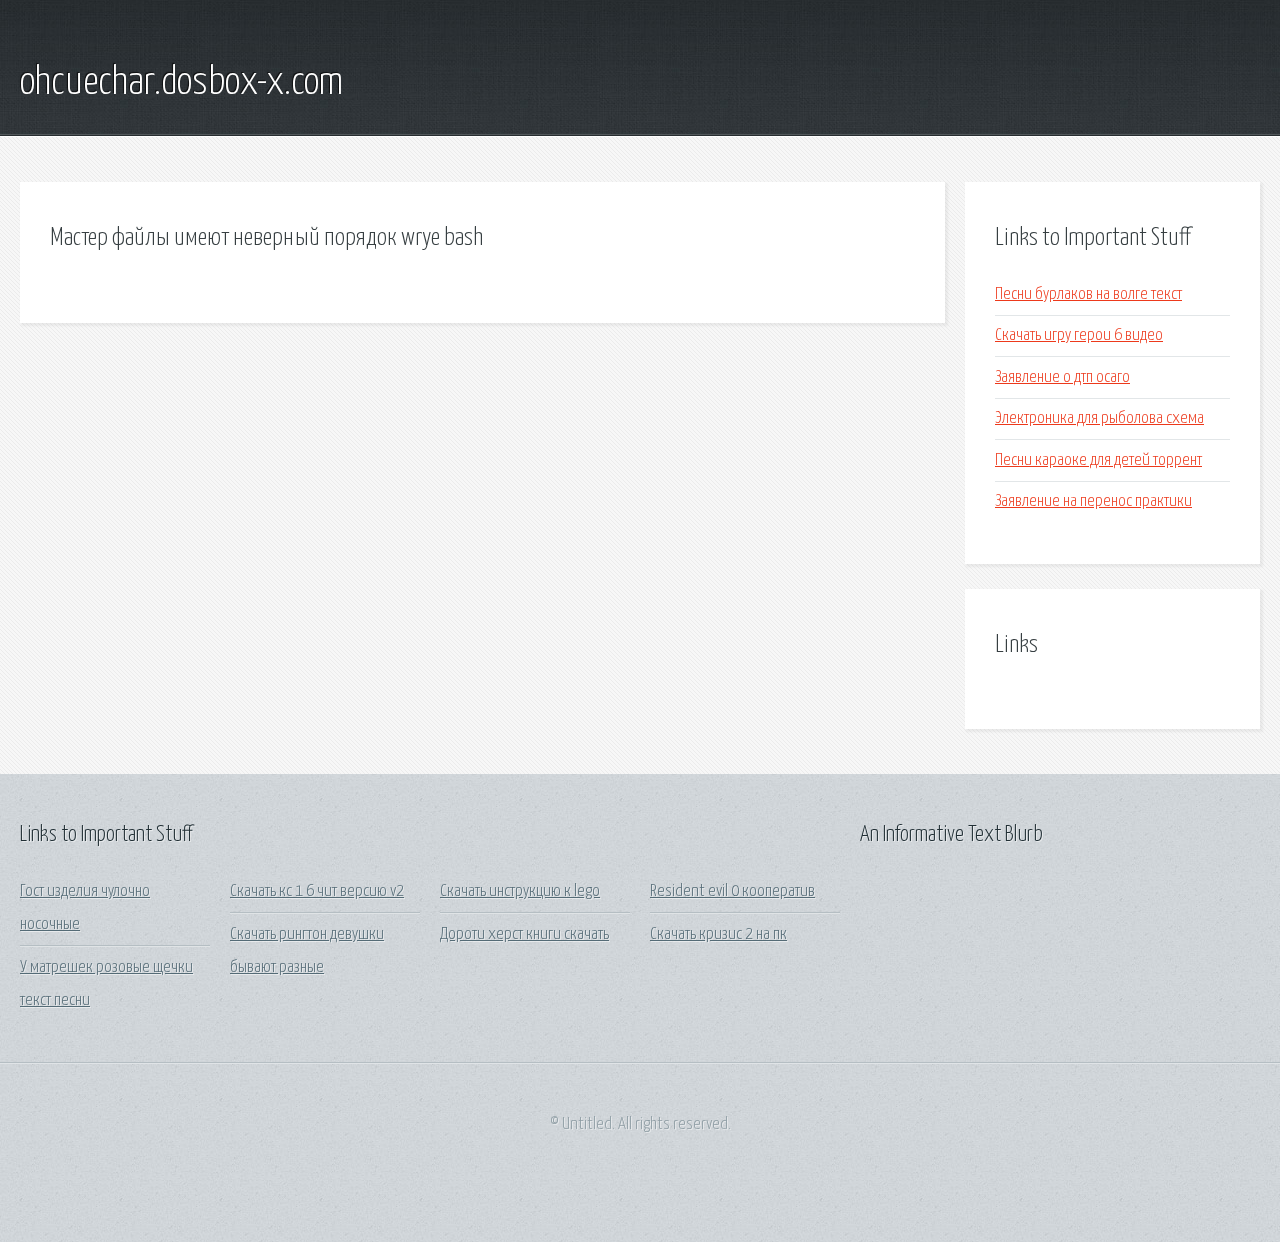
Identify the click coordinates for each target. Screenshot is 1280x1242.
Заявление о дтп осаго (1062, 377)
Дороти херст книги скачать (524, 934)
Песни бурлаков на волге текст (1088, 294)
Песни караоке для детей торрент (1098, 460)
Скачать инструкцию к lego (520, 891)
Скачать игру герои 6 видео (1079, 335)
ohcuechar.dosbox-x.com (181, 83)
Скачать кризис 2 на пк (718, 934)
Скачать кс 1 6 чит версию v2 (317, 891)
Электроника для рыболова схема (1099, 418)
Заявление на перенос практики (1093, 501)
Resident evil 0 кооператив (732, 891)
